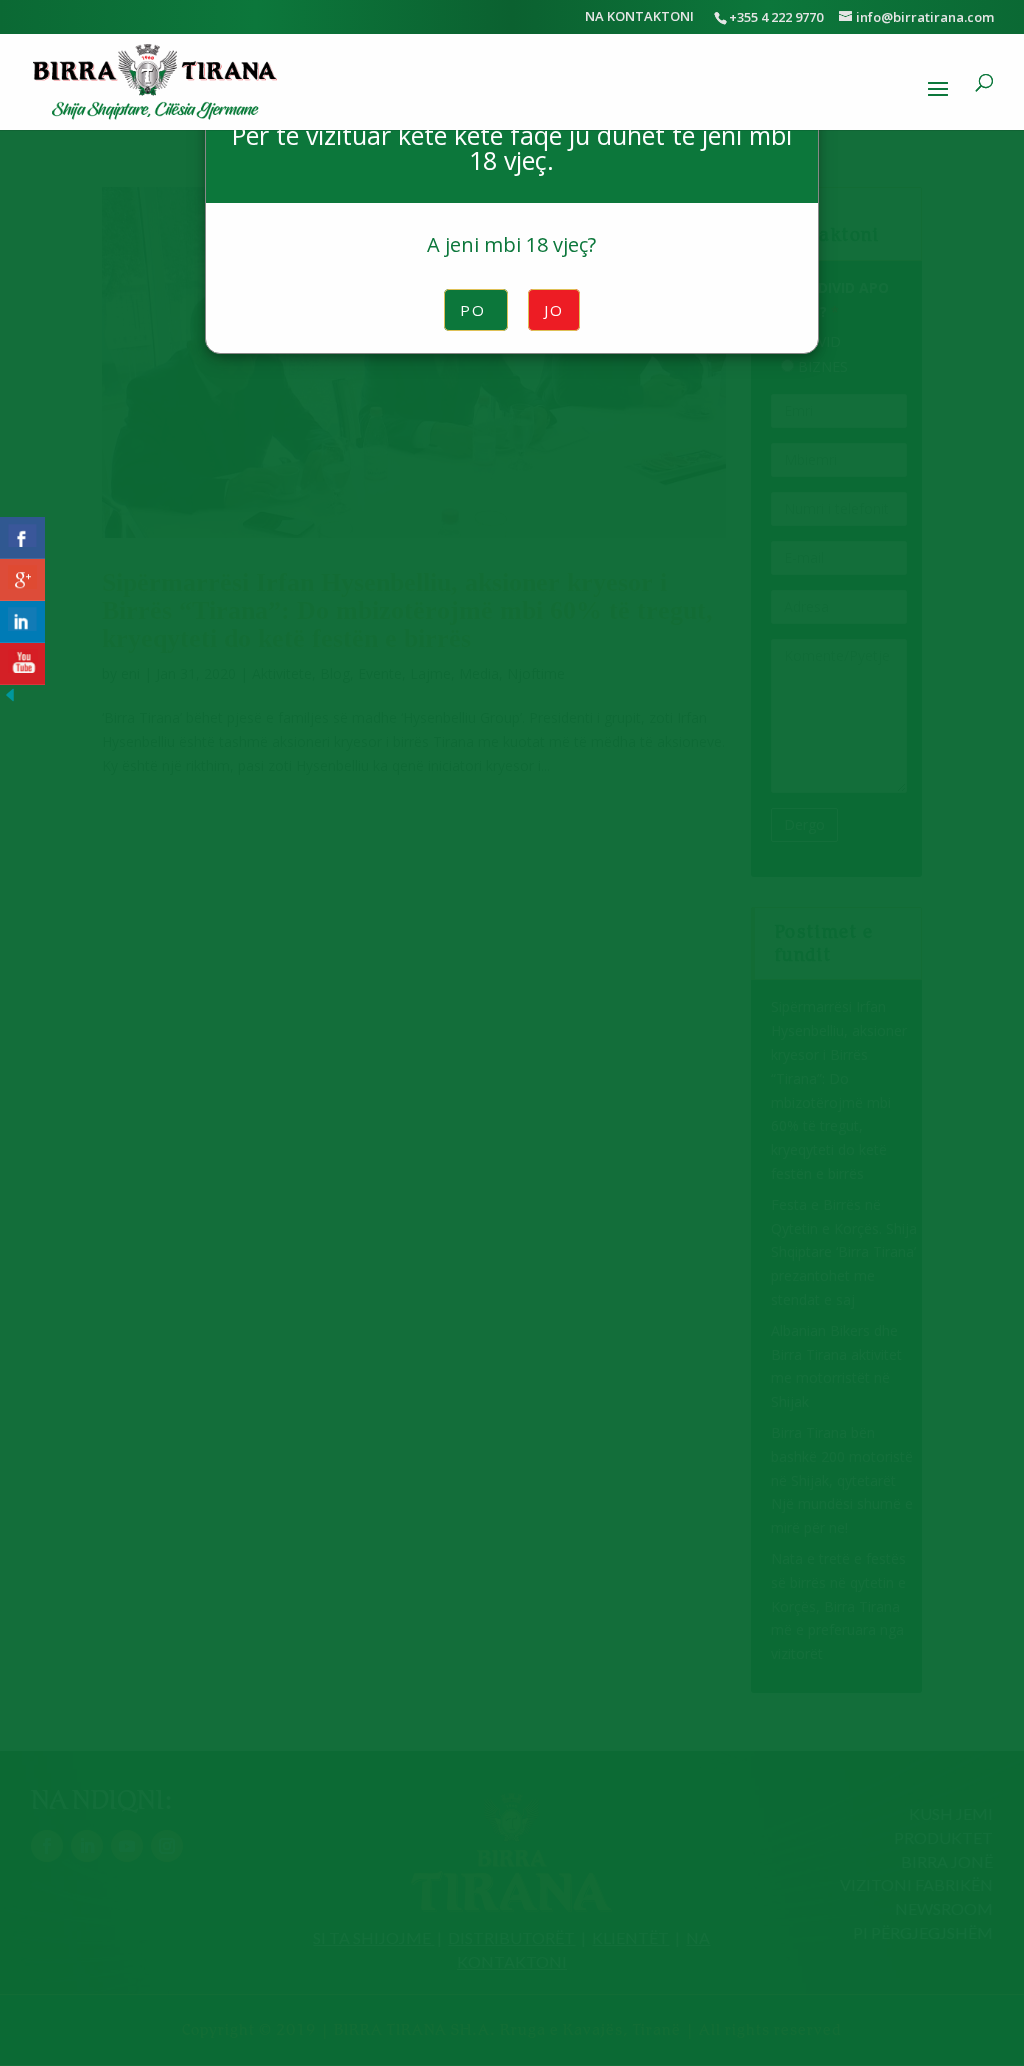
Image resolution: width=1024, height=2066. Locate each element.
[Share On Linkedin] (22, 622)
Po (476, 310)
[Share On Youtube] (22, 664)
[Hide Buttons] (10, 699)
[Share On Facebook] (22, 538)
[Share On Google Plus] (22, 580)
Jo (554, 310)
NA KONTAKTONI (639, 17)
